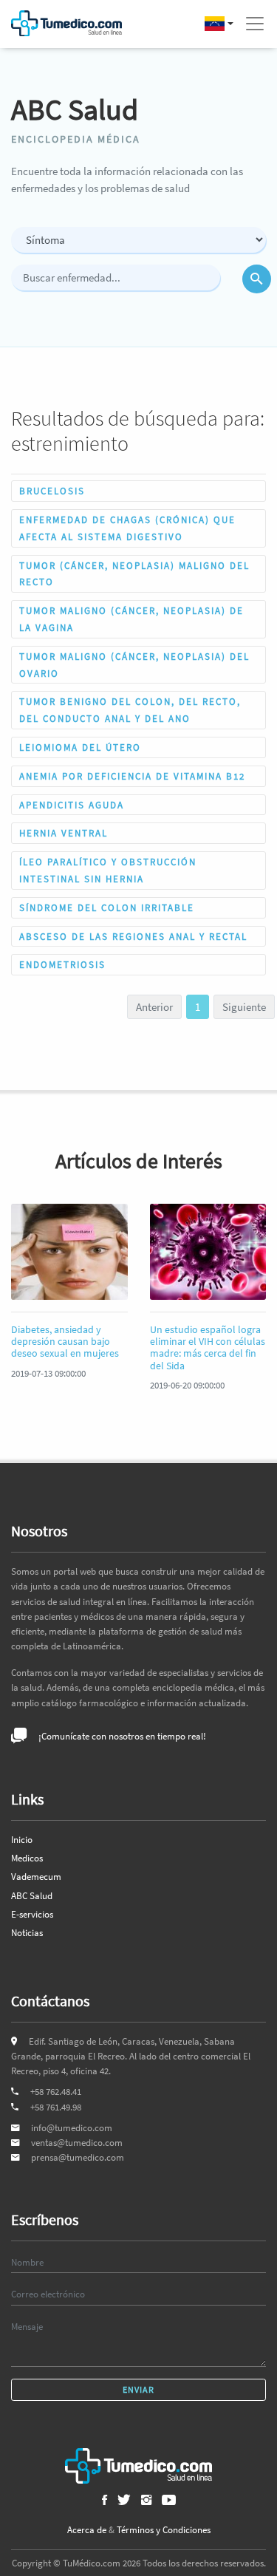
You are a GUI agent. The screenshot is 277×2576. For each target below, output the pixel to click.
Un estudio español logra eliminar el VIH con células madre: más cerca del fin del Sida (208, 1348)
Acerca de (87, 2530)
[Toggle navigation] (255, 24)
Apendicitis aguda (72, 805)
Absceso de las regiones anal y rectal (133, 936)
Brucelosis (52, 491)
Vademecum (36, 1877)
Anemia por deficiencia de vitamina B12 (132, 776)
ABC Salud (32, 1896)
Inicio (22, 1840)
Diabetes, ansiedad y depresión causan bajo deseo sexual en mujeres (65, 1342)
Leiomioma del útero (80, 747)
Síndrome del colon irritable (107, 907)
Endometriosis (62, 964)
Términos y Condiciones (164, 2530)
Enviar (138, 2389)
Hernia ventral (64, 833)
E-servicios (32, 1914)
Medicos (27, 1858)
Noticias (27, 1933)
